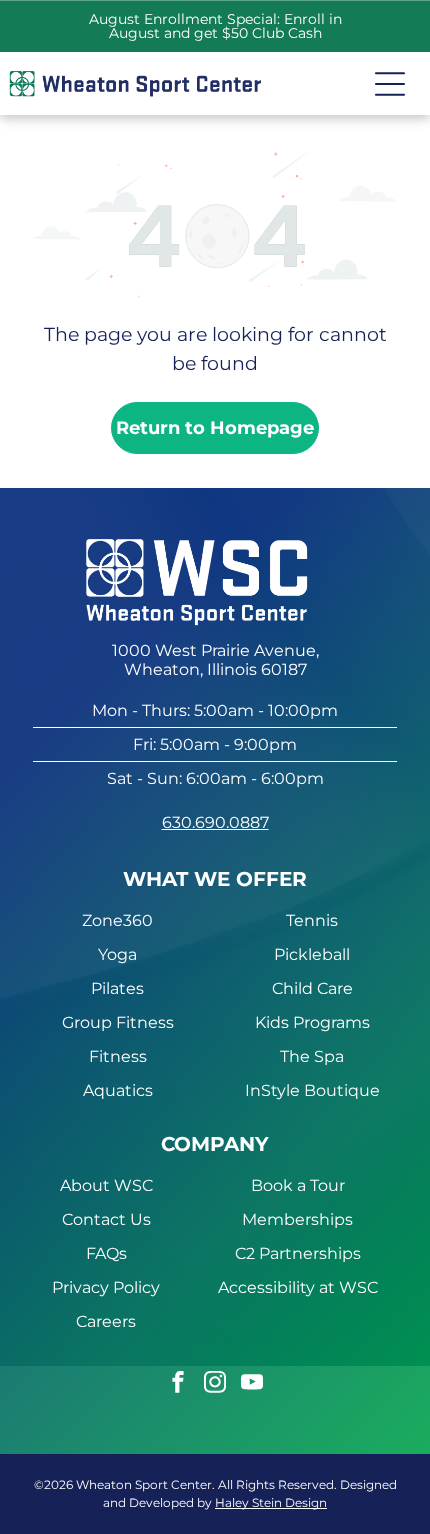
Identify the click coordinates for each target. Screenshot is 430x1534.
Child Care (312, 988)
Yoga (117, 954)
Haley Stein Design (271, 1502)
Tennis (312, 920)
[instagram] (215, 1384)
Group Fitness (118, 1022)
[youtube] (252, 1384)
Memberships (297, 1219)
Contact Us (106, 1219)
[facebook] (178, 1384)
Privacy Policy (106, 1287)
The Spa (312, 1056)
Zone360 (117, 920)
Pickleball (312, 954)
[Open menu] (390, 84)
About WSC (106, 1185)
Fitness (118, 1056)
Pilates (117, 988)
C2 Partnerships (298, 1253)
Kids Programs (312, 1022)
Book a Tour (298, 1185)
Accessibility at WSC (298, 1287)
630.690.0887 (215, 822)
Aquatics (118, 1090)
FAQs (106, 1253)
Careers (106, 1321)
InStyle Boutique (312, 1090)
